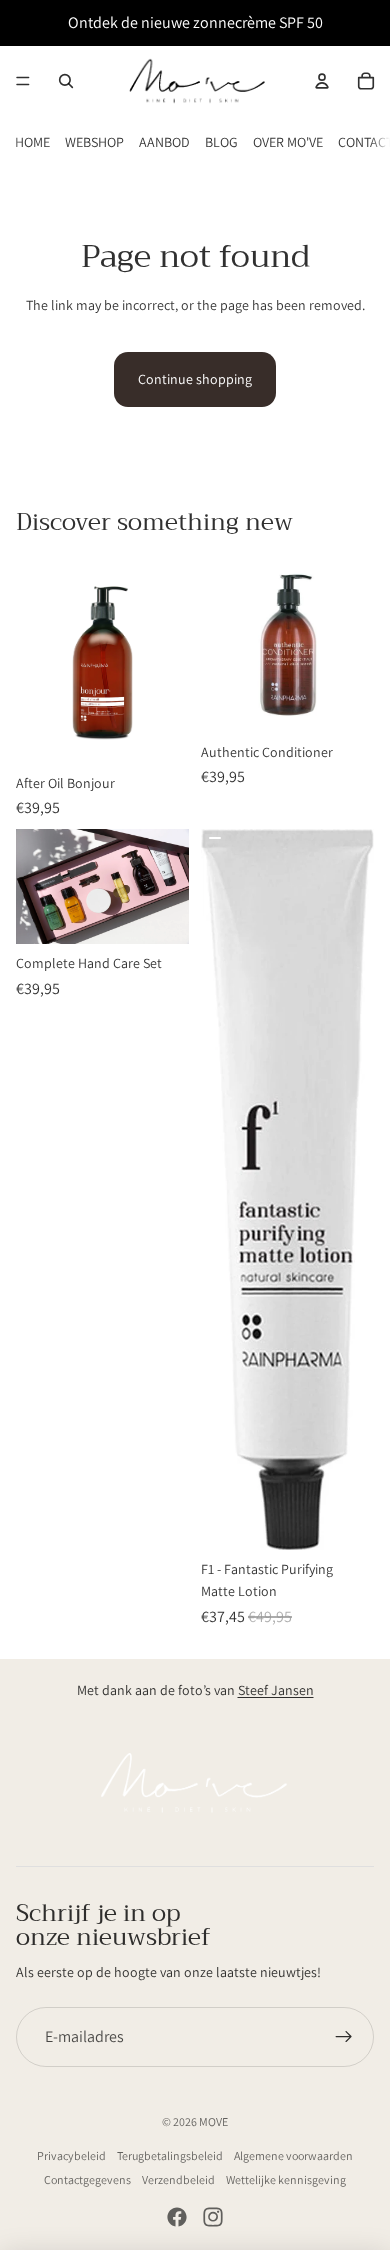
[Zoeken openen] (66, 81)
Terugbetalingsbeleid (170, 2155)
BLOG (221, 142)
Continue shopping (195, 379)
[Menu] (23, 81)
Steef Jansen (276, 1690)
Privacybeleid (71, 2155)
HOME (32, 142)
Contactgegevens (87, 2179)
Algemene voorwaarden (293, 2155)
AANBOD (164, 142)
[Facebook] (177, 2217)
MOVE (213, 2121)
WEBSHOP (94, 142)
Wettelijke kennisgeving (286, 2179)
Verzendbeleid (178, 2179)
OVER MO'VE (288, 142)
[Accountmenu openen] (322, 81)
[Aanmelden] (344, 2037)
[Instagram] (213, 2217)
